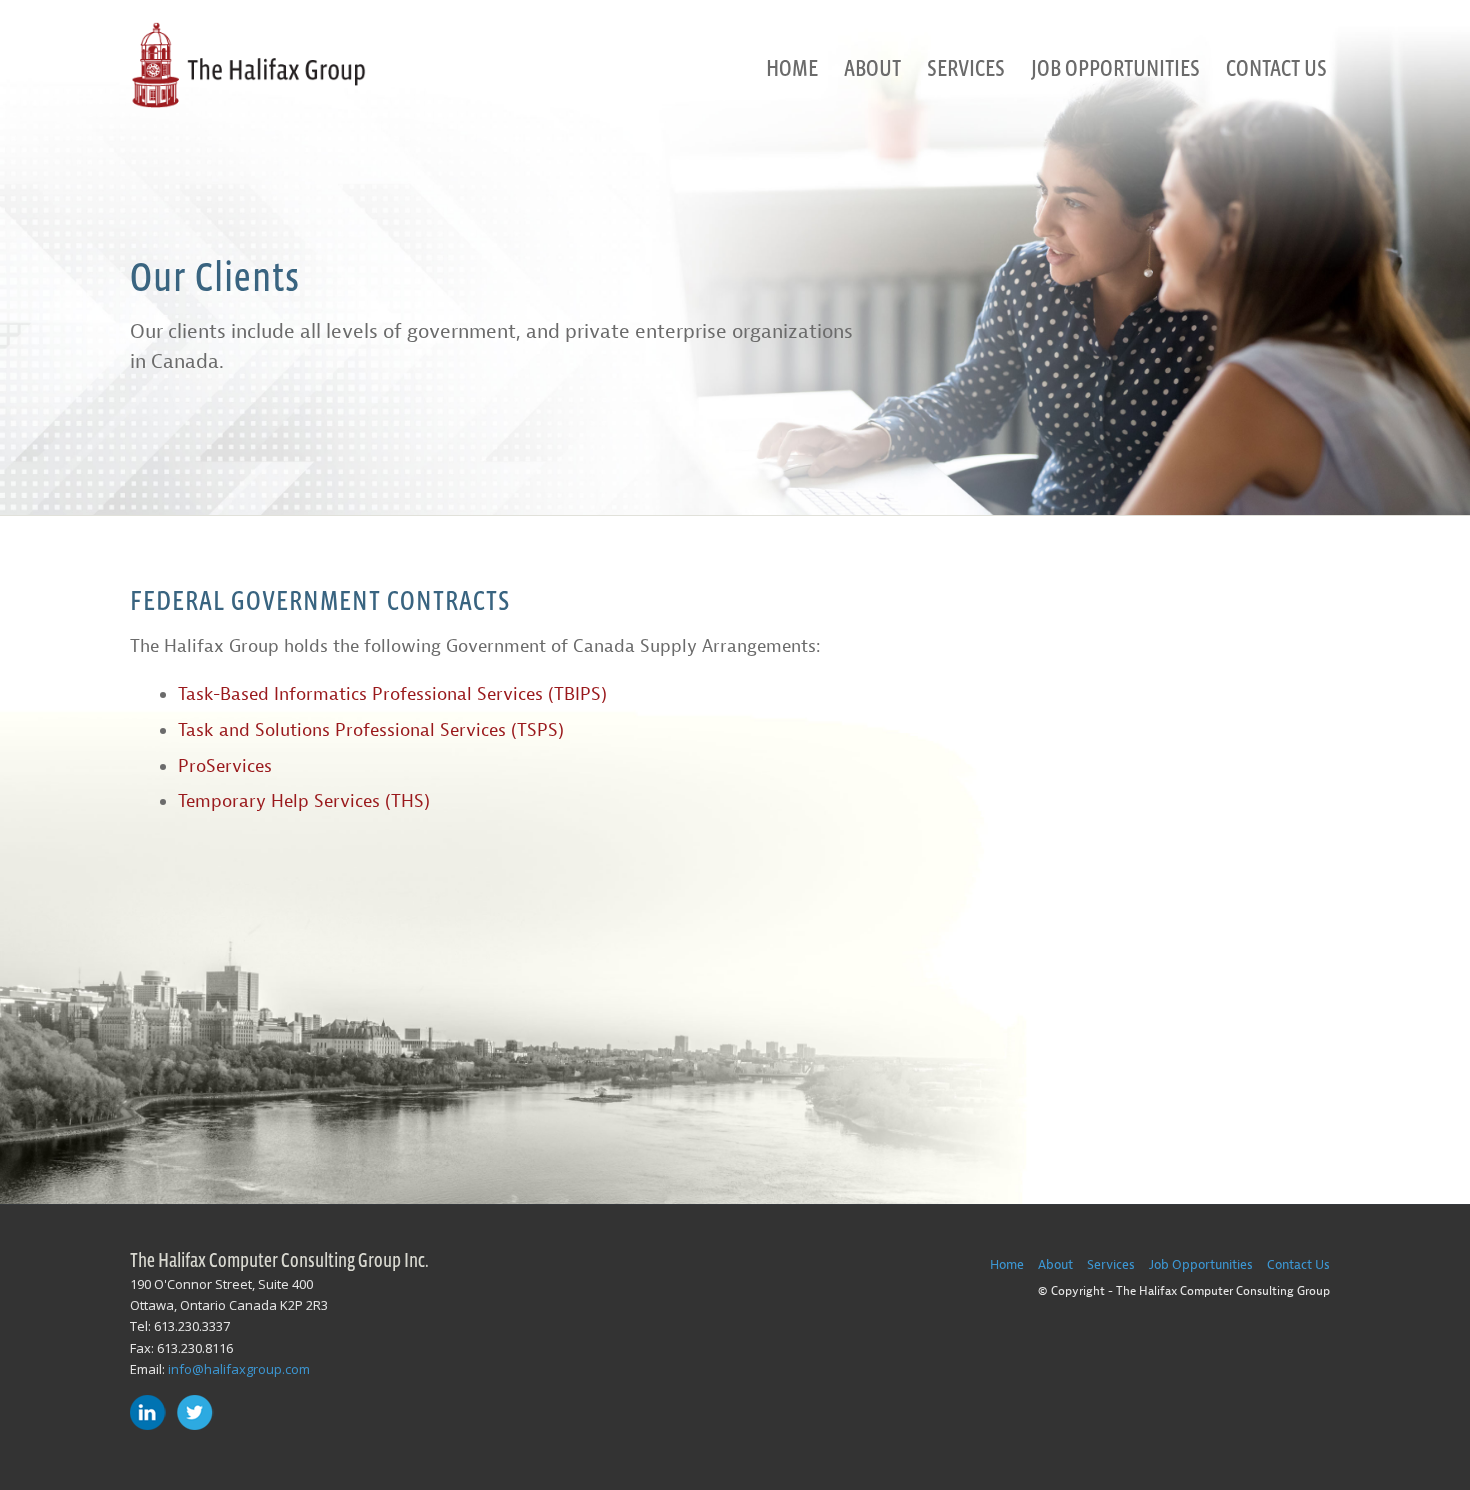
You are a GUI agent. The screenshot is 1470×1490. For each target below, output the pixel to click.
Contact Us (1298, 1264)
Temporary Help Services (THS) (304, 801)
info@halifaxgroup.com (239, 1369)
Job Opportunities (1201, 1264)
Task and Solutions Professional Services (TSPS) (371, 730)
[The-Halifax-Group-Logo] (248, 67)
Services (1111, 1264)
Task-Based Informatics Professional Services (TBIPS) (392, 694)
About (1055, 1264)
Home (1007, 1264)
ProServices (225, 766)
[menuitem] (792, 67)
